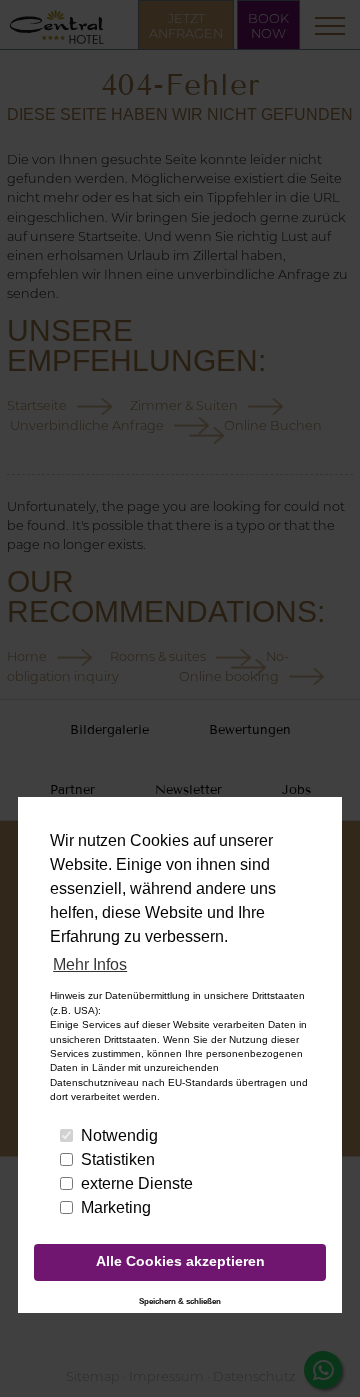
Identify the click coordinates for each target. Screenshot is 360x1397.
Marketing (116, 1207)
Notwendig (119, 1135)
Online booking (229, 676)
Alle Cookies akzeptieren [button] (180, 1261)
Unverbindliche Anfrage (87, 425)
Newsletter (188, 790)
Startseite (37, 405)
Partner (72, 790)
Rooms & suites (158, 656)
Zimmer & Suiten (184, 405)
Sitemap (93, 1376)
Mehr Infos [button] (90, 964)
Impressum (166, 1376)
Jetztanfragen (186, 26)
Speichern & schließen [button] (180, 1301)
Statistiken (118, 1159)
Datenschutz (254, 1376)
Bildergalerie (109, 730)
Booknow (268, 26)
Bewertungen (250, 730)
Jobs (296, 790)
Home (27, 656)
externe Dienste (137, 1183)
